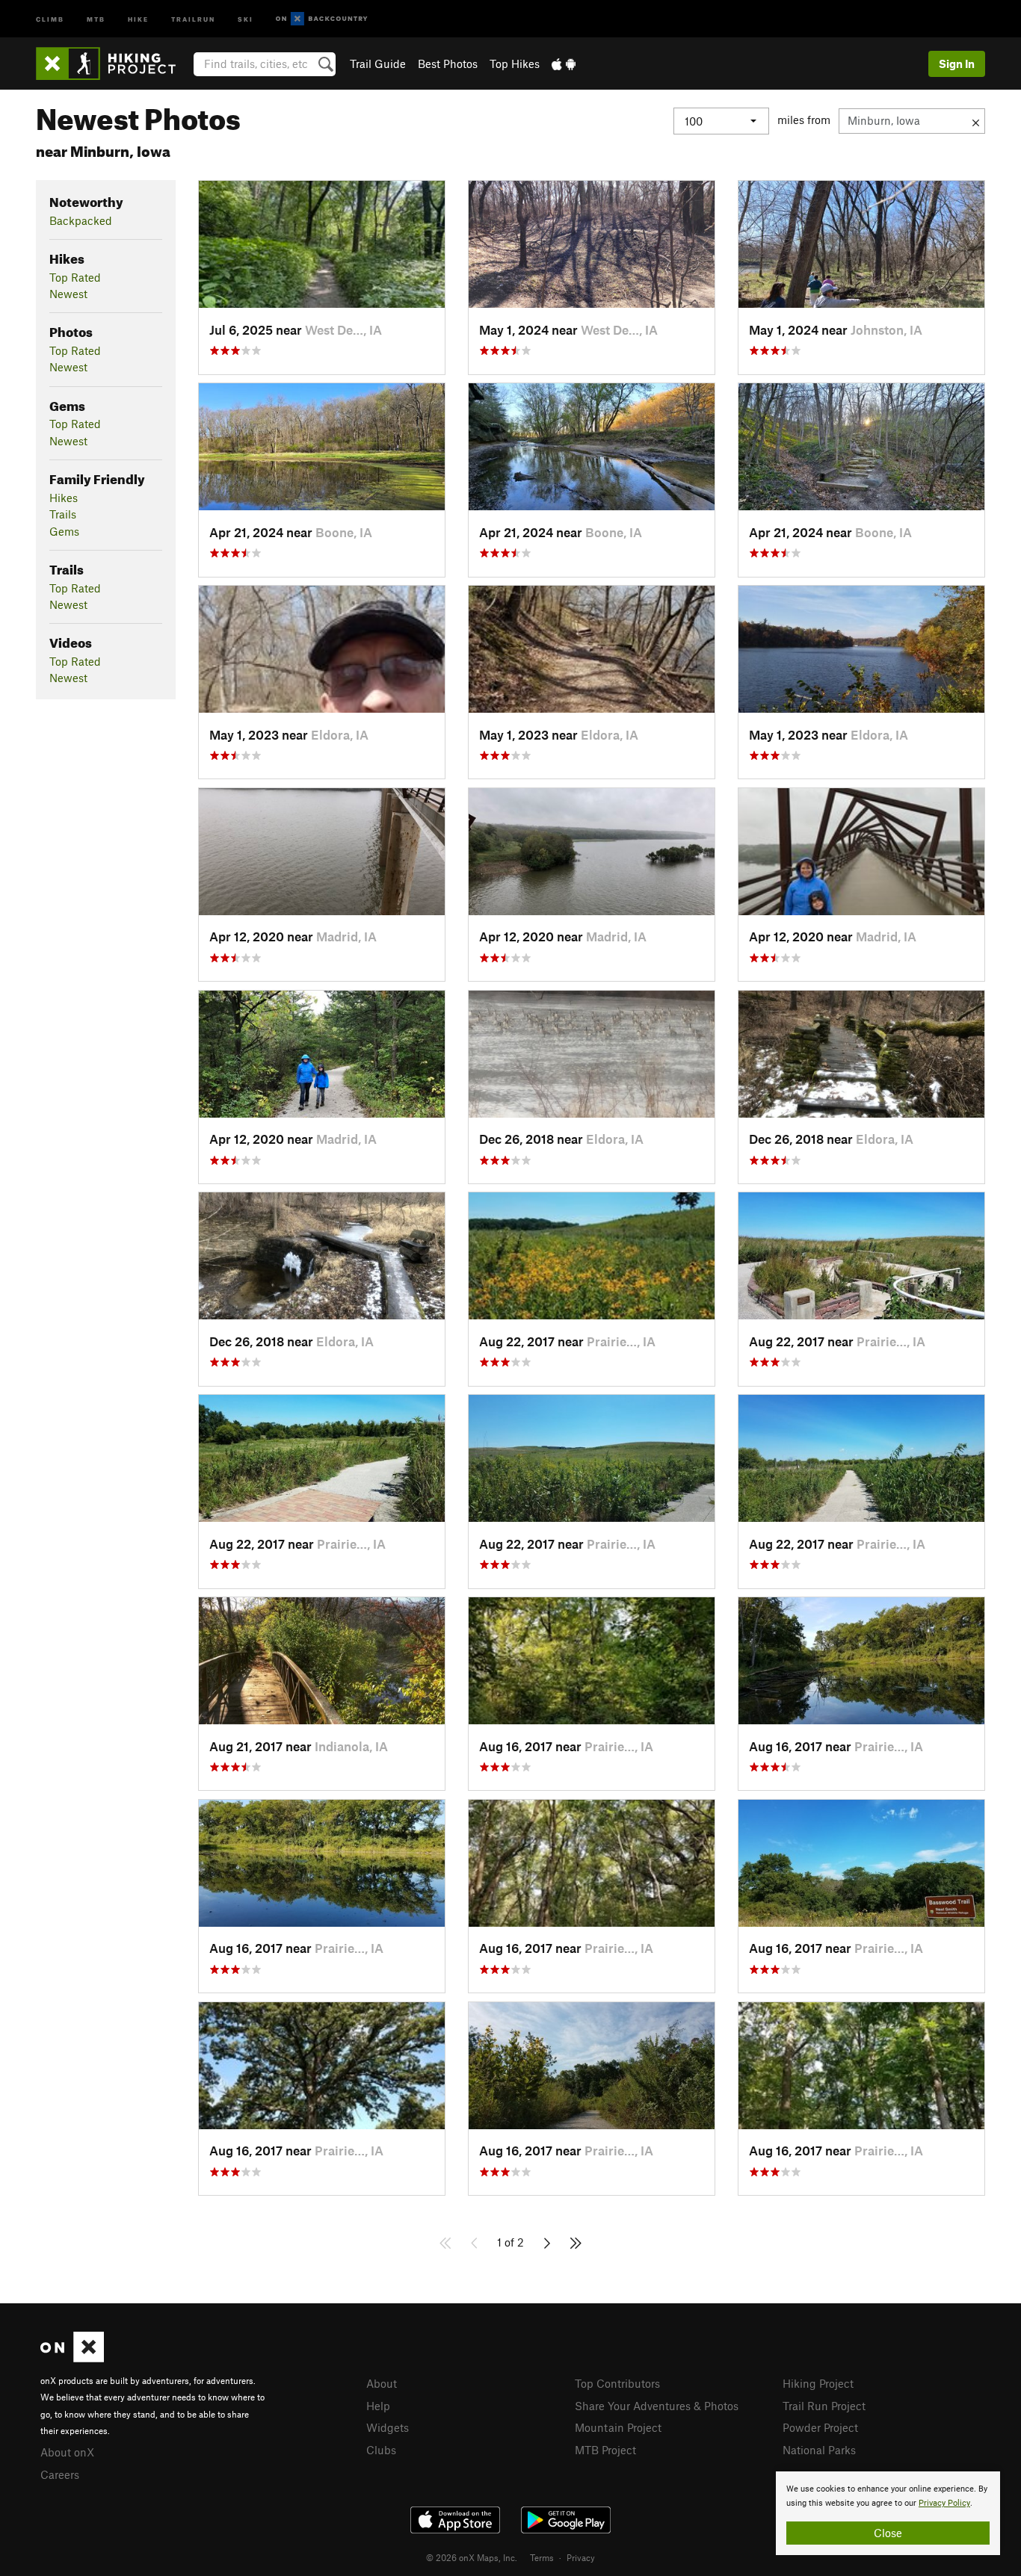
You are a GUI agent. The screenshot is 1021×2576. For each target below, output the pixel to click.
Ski (246, 18)
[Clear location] (976, 121)
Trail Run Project (824, 2406)
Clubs (381, 2450)
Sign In (957, 64)
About (382, 2383)
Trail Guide (378, 64)
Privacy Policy (944, 2503)
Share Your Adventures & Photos (657, 2406)
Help (378, 2406)
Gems (64, 531)
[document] (888, 2513)
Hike (138, 18)
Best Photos (448, 64)
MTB (96, 18)
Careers (60, 2474)
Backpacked (81, 220)
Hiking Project (818, 2383)
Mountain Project (618, 2427)
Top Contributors (617, 2383)
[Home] (113, 64)
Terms (542, 2557)
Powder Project (820, 2427)
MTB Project (605, 2450)
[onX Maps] (72, 2358)
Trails (63, 514)
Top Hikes (515, 64)
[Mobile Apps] (564, 64)
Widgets (388, 2427)
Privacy (581, 2557)
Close (888, 2533)
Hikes (64, 498)
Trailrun (193, 18)
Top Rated (75, 277)
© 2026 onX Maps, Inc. (472, 2557)
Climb (50, 18)
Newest (68, 294)
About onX (67, 2452)
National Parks (819, 2450)
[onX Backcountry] (322, 19)
